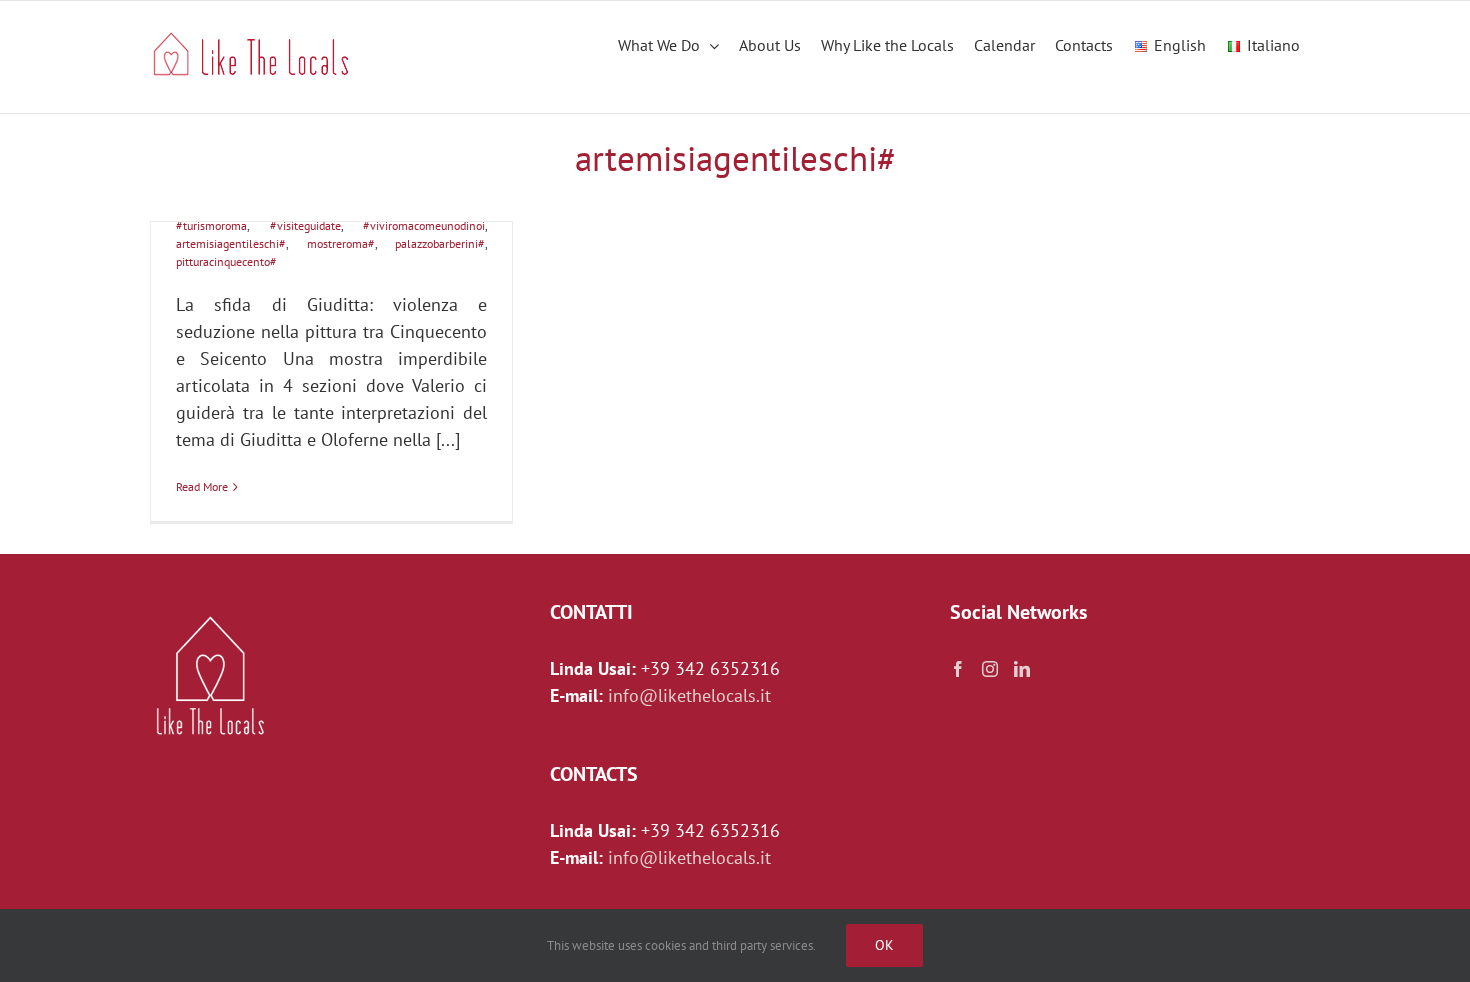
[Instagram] (990, 669)
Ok (884, 945)
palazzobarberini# (440, 243)
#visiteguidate (305, 225)
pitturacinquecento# (226, 261)
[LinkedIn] (1022, 669)
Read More (202, 486)
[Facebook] (958, 669)
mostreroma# (341, 243)
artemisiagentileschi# (231, 243)
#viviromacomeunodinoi (424, 225)
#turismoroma (211, 225)
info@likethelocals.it (689, 695)
